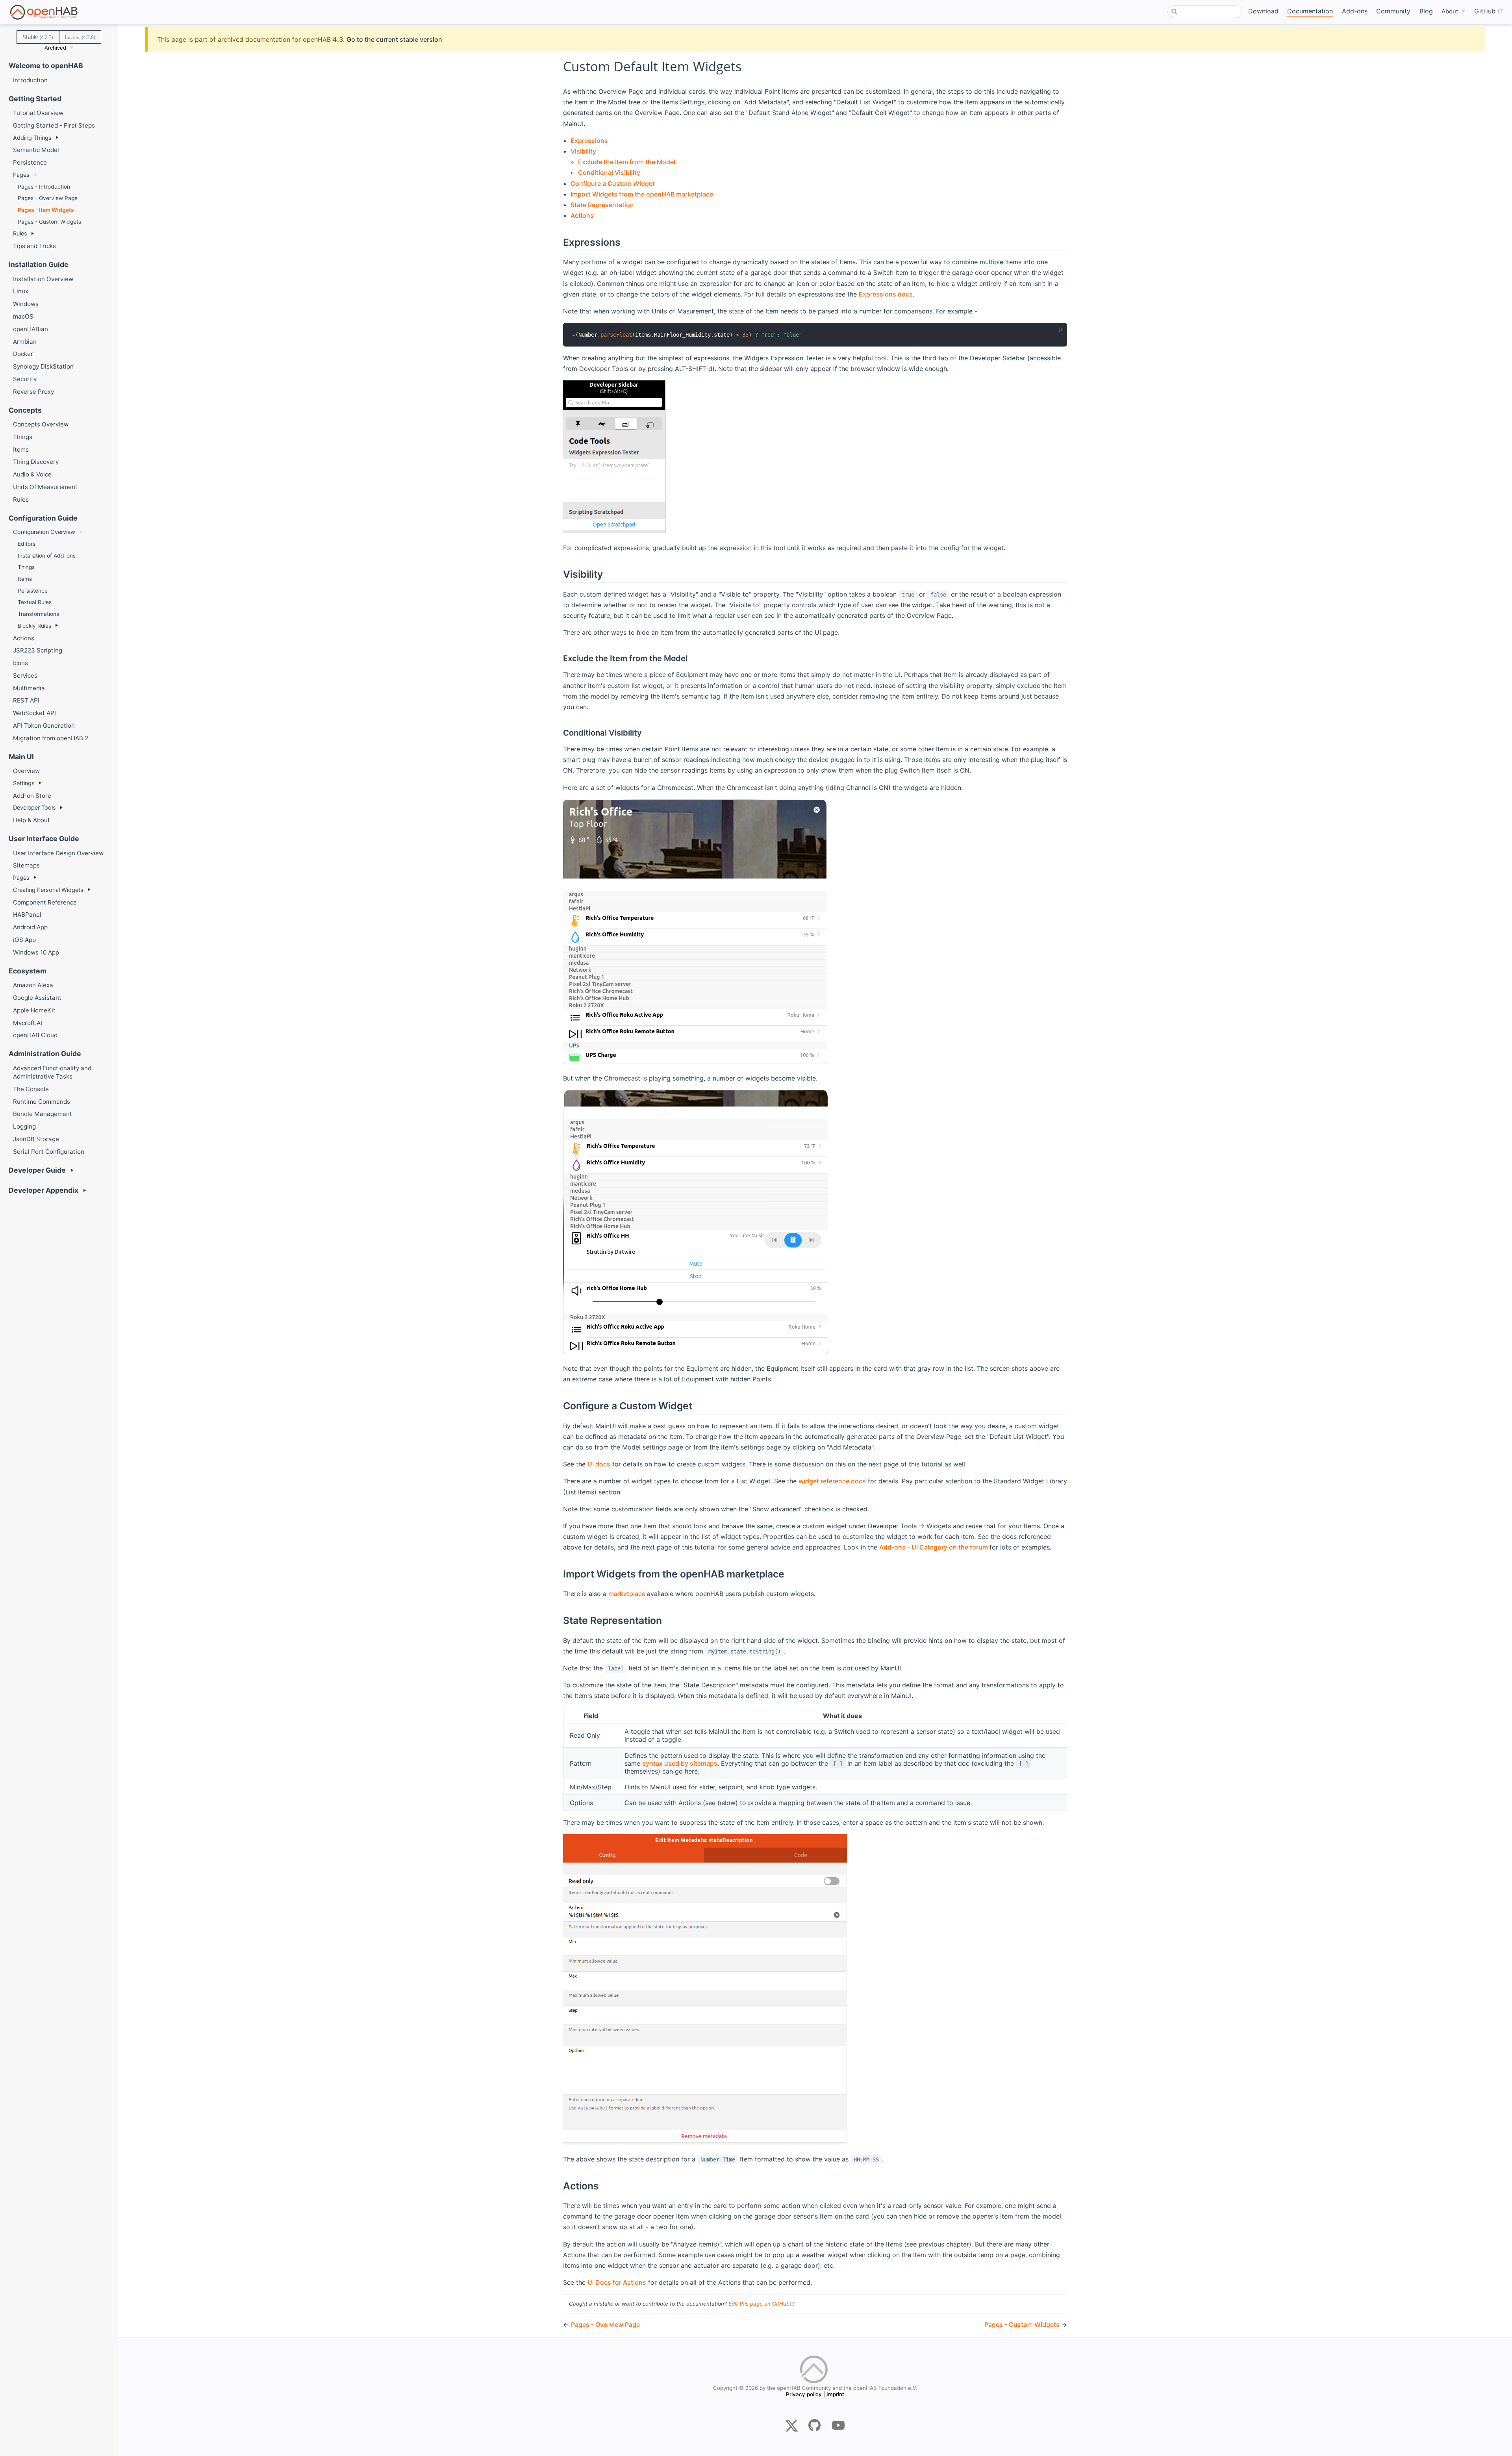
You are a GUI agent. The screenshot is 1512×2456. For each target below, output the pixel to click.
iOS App (24, 940)
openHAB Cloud (35, 1035)
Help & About (31, 820)
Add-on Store (32, 796)
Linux (21, 291)
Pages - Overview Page (48, 198)
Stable (38, 37)
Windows (26, 304)
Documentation (1310, 11)
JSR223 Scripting (38, 650)
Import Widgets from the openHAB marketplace (642, 194)
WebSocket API (34, 713)
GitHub (1489, 11)
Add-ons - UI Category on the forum (934, 1547)
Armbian (25, 342)
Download (1263, 11)
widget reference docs (832, 1481)
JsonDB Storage (36, 1139)
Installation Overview (43, 279)
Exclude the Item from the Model (627, 162)
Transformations (38, 614)
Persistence (30, 162)
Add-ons (1355, 11)
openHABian (31, 329)
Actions (24, 638)
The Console (31, 1089)
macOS (23, 316)
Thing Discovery (36, 462)
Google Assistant (37, 998)
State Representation (602, 205)
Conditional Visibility (609, 172)
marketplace (628, 1594)
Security (25, 379)
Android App (30, 927)
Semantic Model (36, 150)
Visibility (583, 151)
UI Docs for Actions (617, 2282)
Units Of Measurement (45, 487)
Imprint (835, 2394)
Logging (24, 1126)
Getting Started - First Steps (54, 125)
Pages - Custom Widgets (49, 222)
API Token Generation (44, 726)
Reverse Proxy (33, 392)
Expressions (589, 141)
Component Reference (45, 902)
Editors (27, 544)
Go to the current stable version (394, 39)
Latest (80, 37)
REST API (26, 700)
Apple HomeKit (34, 1010)
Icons (20, 663)
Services (25, 676)
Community (1393, 11)
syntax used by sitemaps (680, 1763)
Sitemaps (26, 865)
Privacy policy (804, 2394)
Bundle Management (43, 1114)
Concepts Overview (41, 424)
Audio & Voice (32, 474)
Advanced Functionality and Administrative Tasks (52, 1072)
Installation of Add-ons (47, 556)
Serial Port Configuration (49, 1152)
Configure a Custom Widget (613, 184)
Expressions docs (886, 294)
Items (21, 449)
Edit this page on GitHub (762, 2304)
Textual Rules (35, 602)
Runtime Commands (42, 1102)
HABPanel (27, 915)
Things (23, 437)
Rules (21, 500)
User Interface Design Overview (58, 853)
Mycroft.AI (28, 1023)
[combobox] (1205, 12)
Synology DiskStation (43, 366)
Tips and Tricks (34, 246)
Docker (23, 354)
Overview (26, 771)
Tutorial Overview (38, 113)
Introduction (30, 80)
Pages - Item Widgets (46, 210)
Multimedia (29, 688)
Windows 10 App (36, 952)
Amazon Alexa (33, 985)
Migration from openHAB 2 (51, 738)
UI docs (599, 1464)
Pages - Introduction (44, 187)
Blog (1426, 11)
